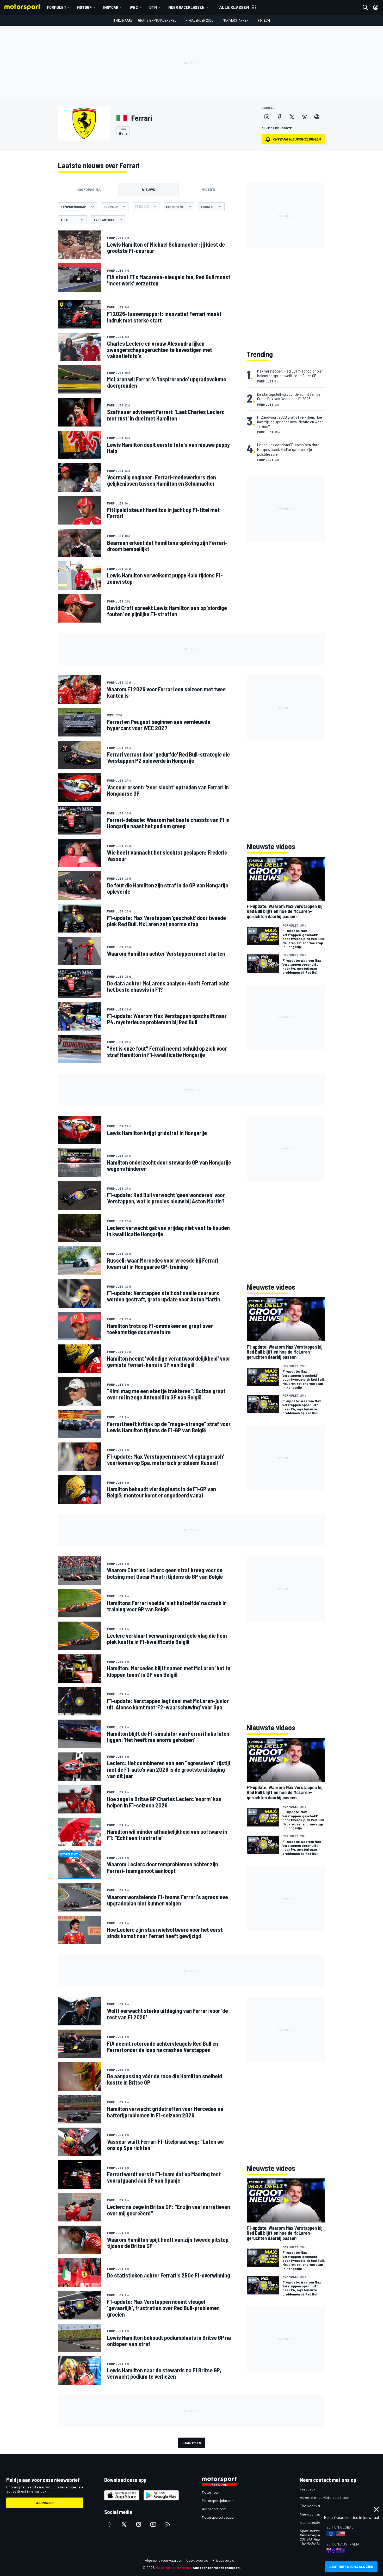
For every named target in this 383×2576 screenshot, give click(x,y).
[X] (292, 117)
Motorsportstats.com (219, 2517)
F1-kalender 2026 (200, 20)
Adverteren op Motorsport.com (325, 2497)
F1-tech (264, 20)
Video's (209, 189)
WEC (134, 7)
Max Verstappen (236, 20)
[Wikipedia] (304, 117)
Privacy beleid (223, 2560)
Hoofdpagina (88, 189)
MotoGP (84, 7)
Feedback (308, 2489)
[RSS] (168, 2524)
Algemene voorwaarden (163, 2560)
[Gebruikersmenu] (376, 7)
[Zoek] (365, 7)
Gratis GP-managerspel (157, 20)
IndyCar (111, 7)
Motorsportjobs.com (218, 2501)
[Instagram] (267, 117)
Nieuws (149, 189)
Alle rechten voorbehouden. (217, 2568)
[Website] (317, 117)
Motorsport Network (174, 2568)
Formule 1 (56, 7)
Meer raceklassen (186, 7)
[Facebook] (279, 117)
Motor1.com (211, 2492)
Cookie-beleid (197, 2560)
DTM (153, 7)
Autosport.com (214, 2509)
